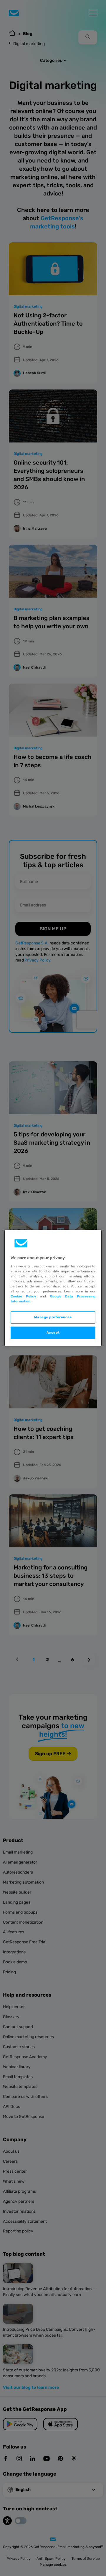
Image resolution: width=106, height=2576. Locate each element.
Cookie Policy (23, 1296)
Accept (53, 1332)
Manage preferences (53, 1317)
